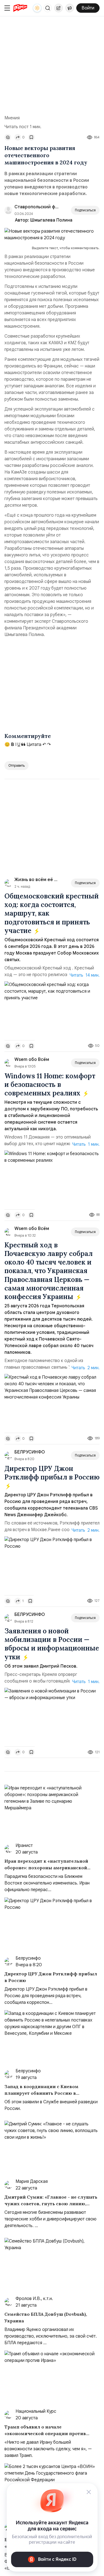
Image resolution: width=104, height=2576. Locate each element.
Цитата (33, 745)
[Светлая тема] (37, 8)
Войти (88, 8)
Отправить (17, 765)
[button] (48, 8)
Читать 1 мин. (86, 1144)
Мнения (12, 118)
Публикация (59, 8)
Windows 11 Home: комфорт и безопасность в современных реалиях (50, 1085)
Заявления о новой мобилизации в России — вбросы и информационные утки (52, 1644)
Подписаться (85, 210)
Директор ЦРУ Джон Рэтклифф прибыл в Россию (52, 1473)
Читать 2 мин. (86, 1368)
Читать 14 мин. (85, 975)
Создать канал (70, 8)
